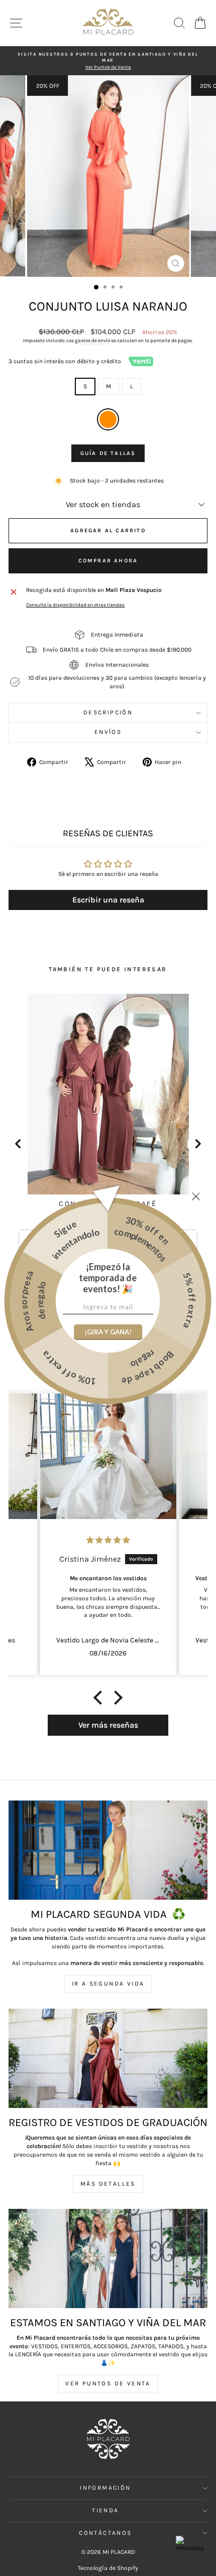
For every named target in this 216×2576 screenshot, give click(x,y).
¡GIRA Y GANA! (108, 1332)
